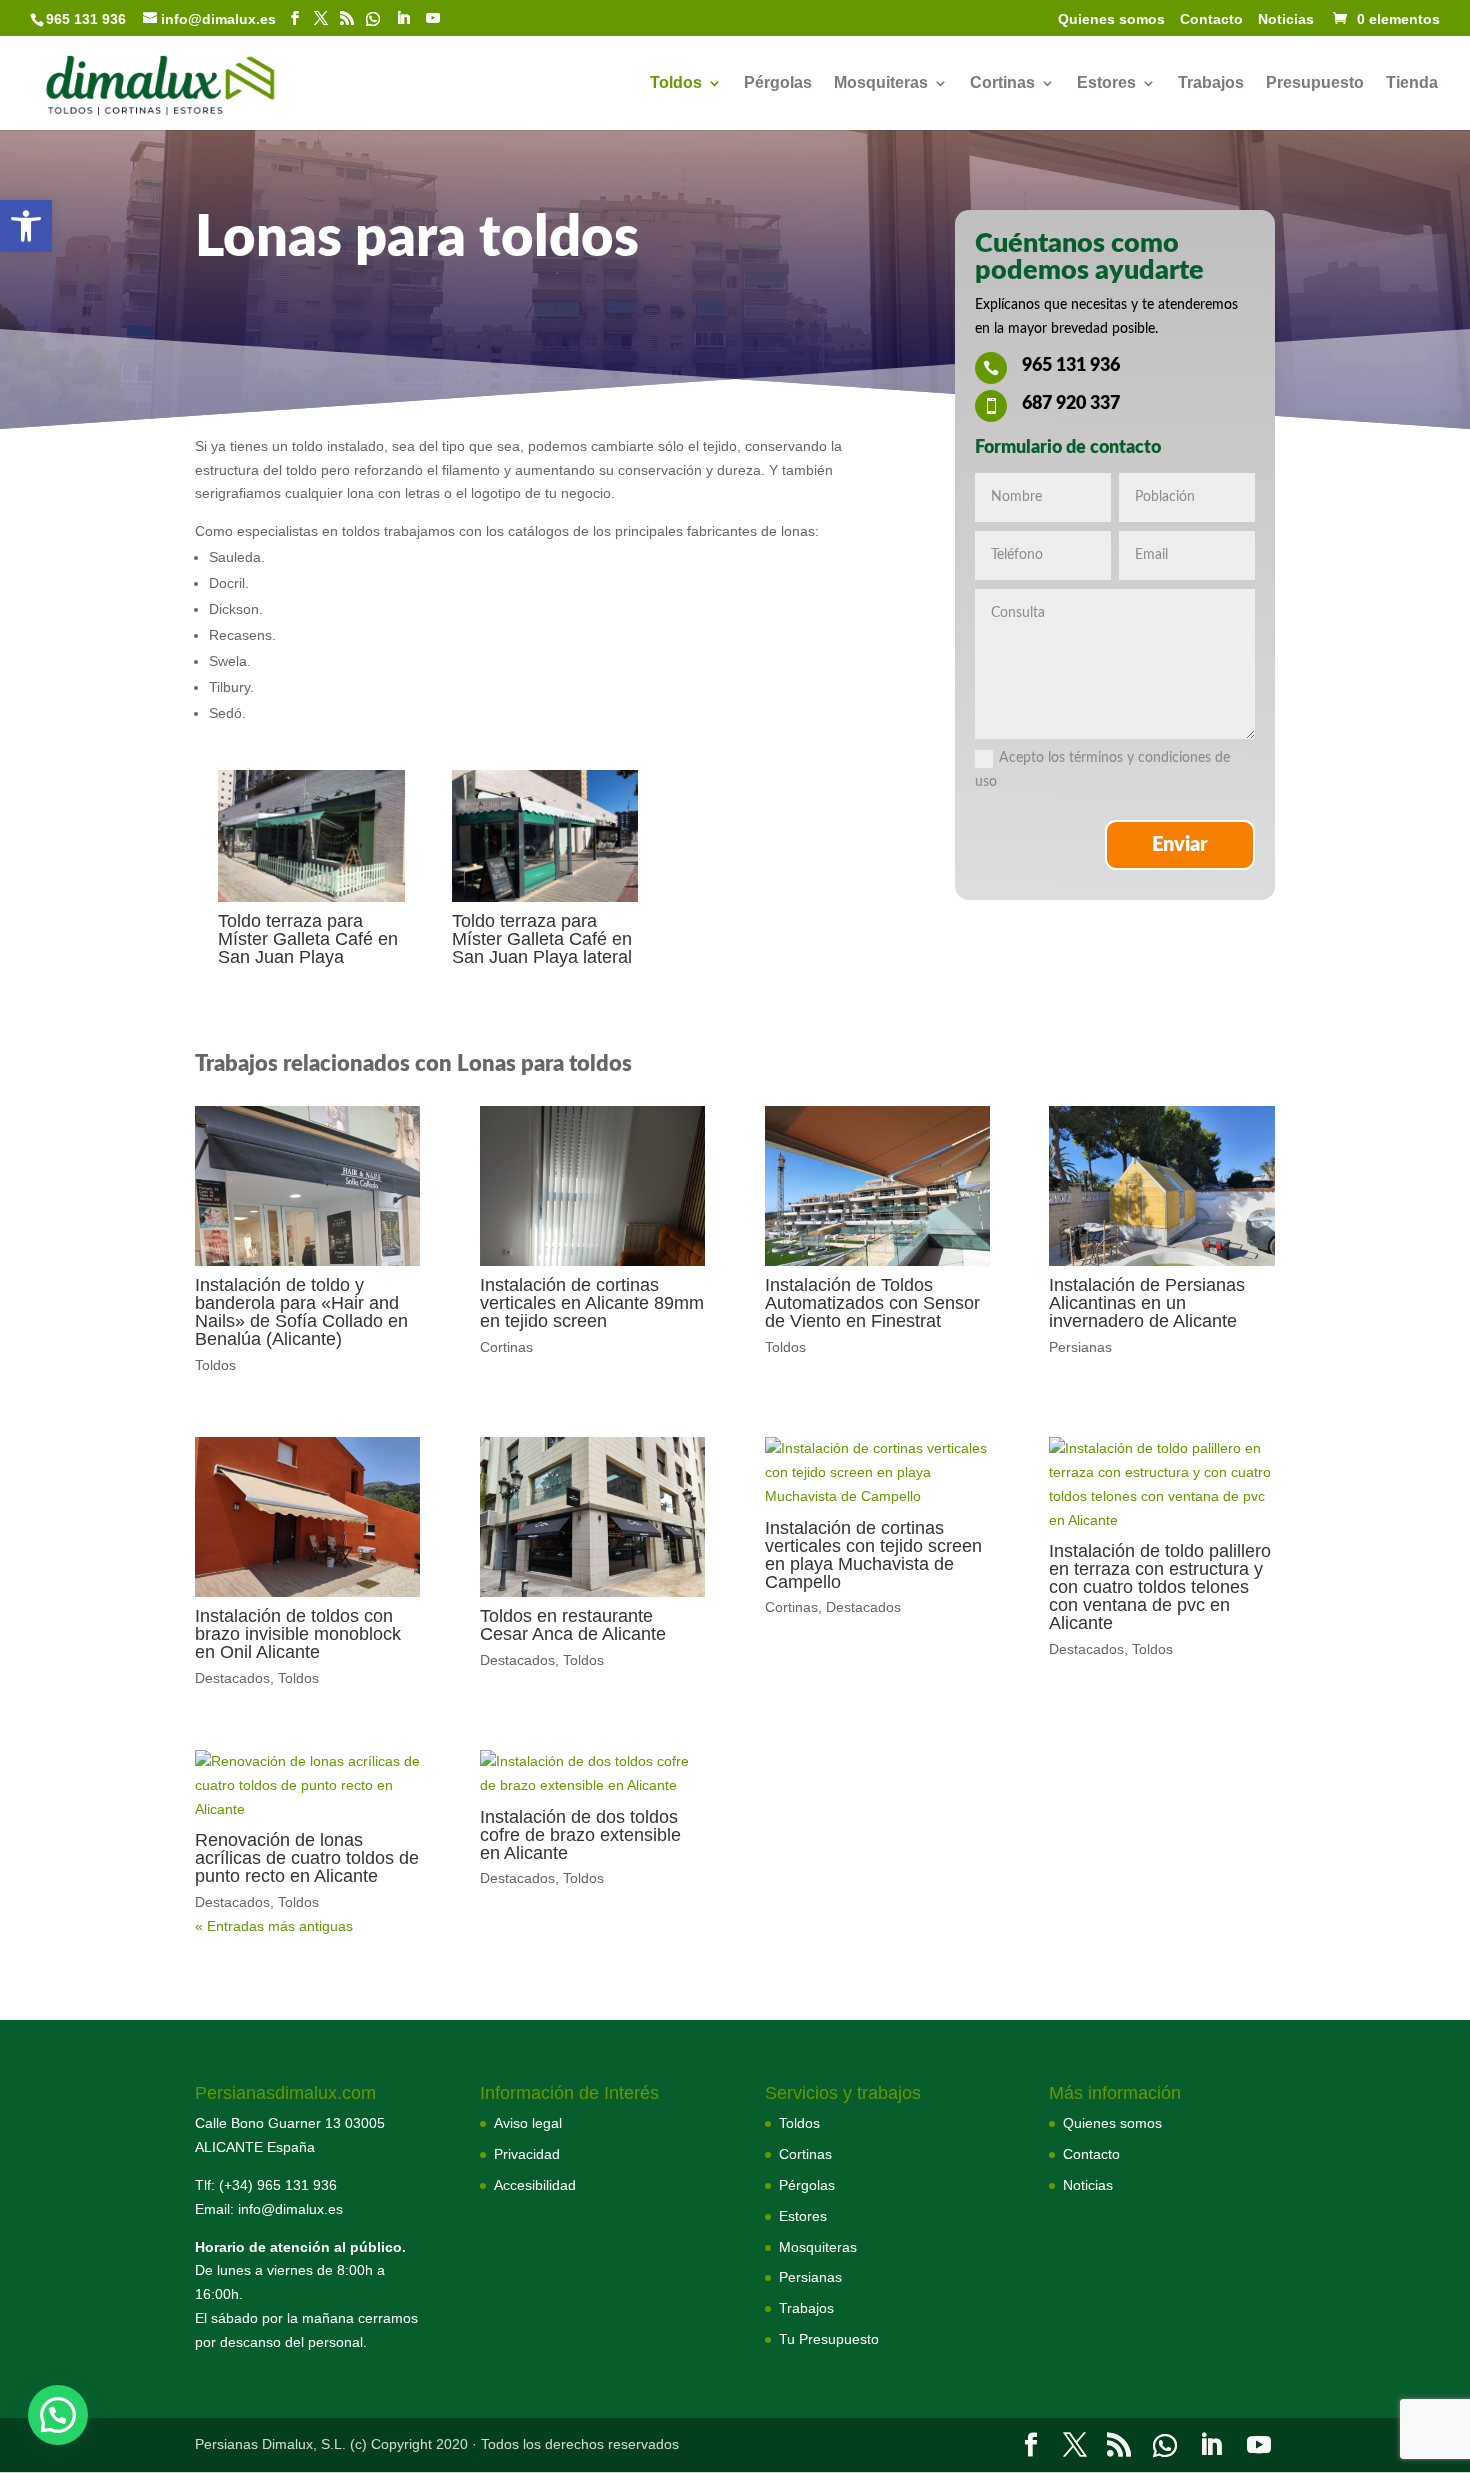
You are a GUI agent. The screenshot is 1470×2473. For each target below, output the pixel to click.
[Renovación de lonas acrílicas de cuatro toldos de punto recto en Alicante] (307, 1785)
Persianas (1080, 1347)
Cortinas (1002, 83)
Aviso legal (528, 2123)
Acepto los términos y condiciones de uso (1102, 770)
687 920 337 (1071, 404)
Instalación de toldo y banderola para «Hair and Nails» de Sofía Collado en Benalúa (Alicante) (301, 1312)
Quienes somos (1111, 19)
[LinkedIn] (403, 18)
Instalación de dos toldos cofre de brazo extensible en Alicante (580, 1835)
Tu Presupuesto (829, 2339)
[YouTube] (433, 18)
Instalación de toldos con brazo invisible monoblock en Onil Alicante (298, 1634)
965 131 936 (1071, 366)
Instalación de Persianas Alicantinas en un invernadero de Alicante (1147, 1303)
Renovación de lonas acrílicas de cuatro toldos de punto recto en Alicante (307, 1858)
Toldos (676, 83)
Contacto (1211, 19)
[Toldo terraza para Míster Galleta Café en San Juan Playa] (311, 897)
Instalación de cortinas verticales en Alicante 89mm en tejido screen (592, 1303)
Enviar (1180, 845)
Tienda (1412, 83)
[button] (26, 226)
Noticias (1286, 19)
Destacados (232, 1678)
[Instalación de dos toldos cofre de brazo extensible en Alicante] (592, 1774)
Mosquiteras (881, 83)
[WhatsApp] (373, 19)
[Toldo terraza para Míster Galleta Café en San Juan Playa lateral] (545, 897)
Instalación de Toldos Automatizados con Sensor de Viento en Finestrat (872, 1303)
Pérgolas (778, 83)
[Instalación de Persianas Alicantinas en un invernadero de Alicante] (1161, 1186)
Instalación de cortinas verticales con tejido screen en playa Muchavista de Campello (873, 1555)
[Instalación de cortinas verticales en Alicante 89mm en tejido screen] (592, 1186)
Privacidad (527, 2154)
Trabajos (1211, 83)
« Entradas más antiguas (274, 1926)
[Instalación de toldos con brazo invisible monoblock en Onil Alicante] (307, 1517)
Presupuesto (1315, 83)
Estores (1106, 83)
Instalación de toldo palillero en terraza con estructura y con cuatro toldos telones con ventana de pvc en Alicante (1160, 1587)
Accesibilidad (535, 2185)
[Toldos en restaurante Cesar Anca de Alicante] (592, 1517)
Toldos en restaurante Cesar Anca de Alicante (573, 1625)
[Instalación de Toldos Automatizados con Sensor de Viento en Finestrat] (877, 1186)
